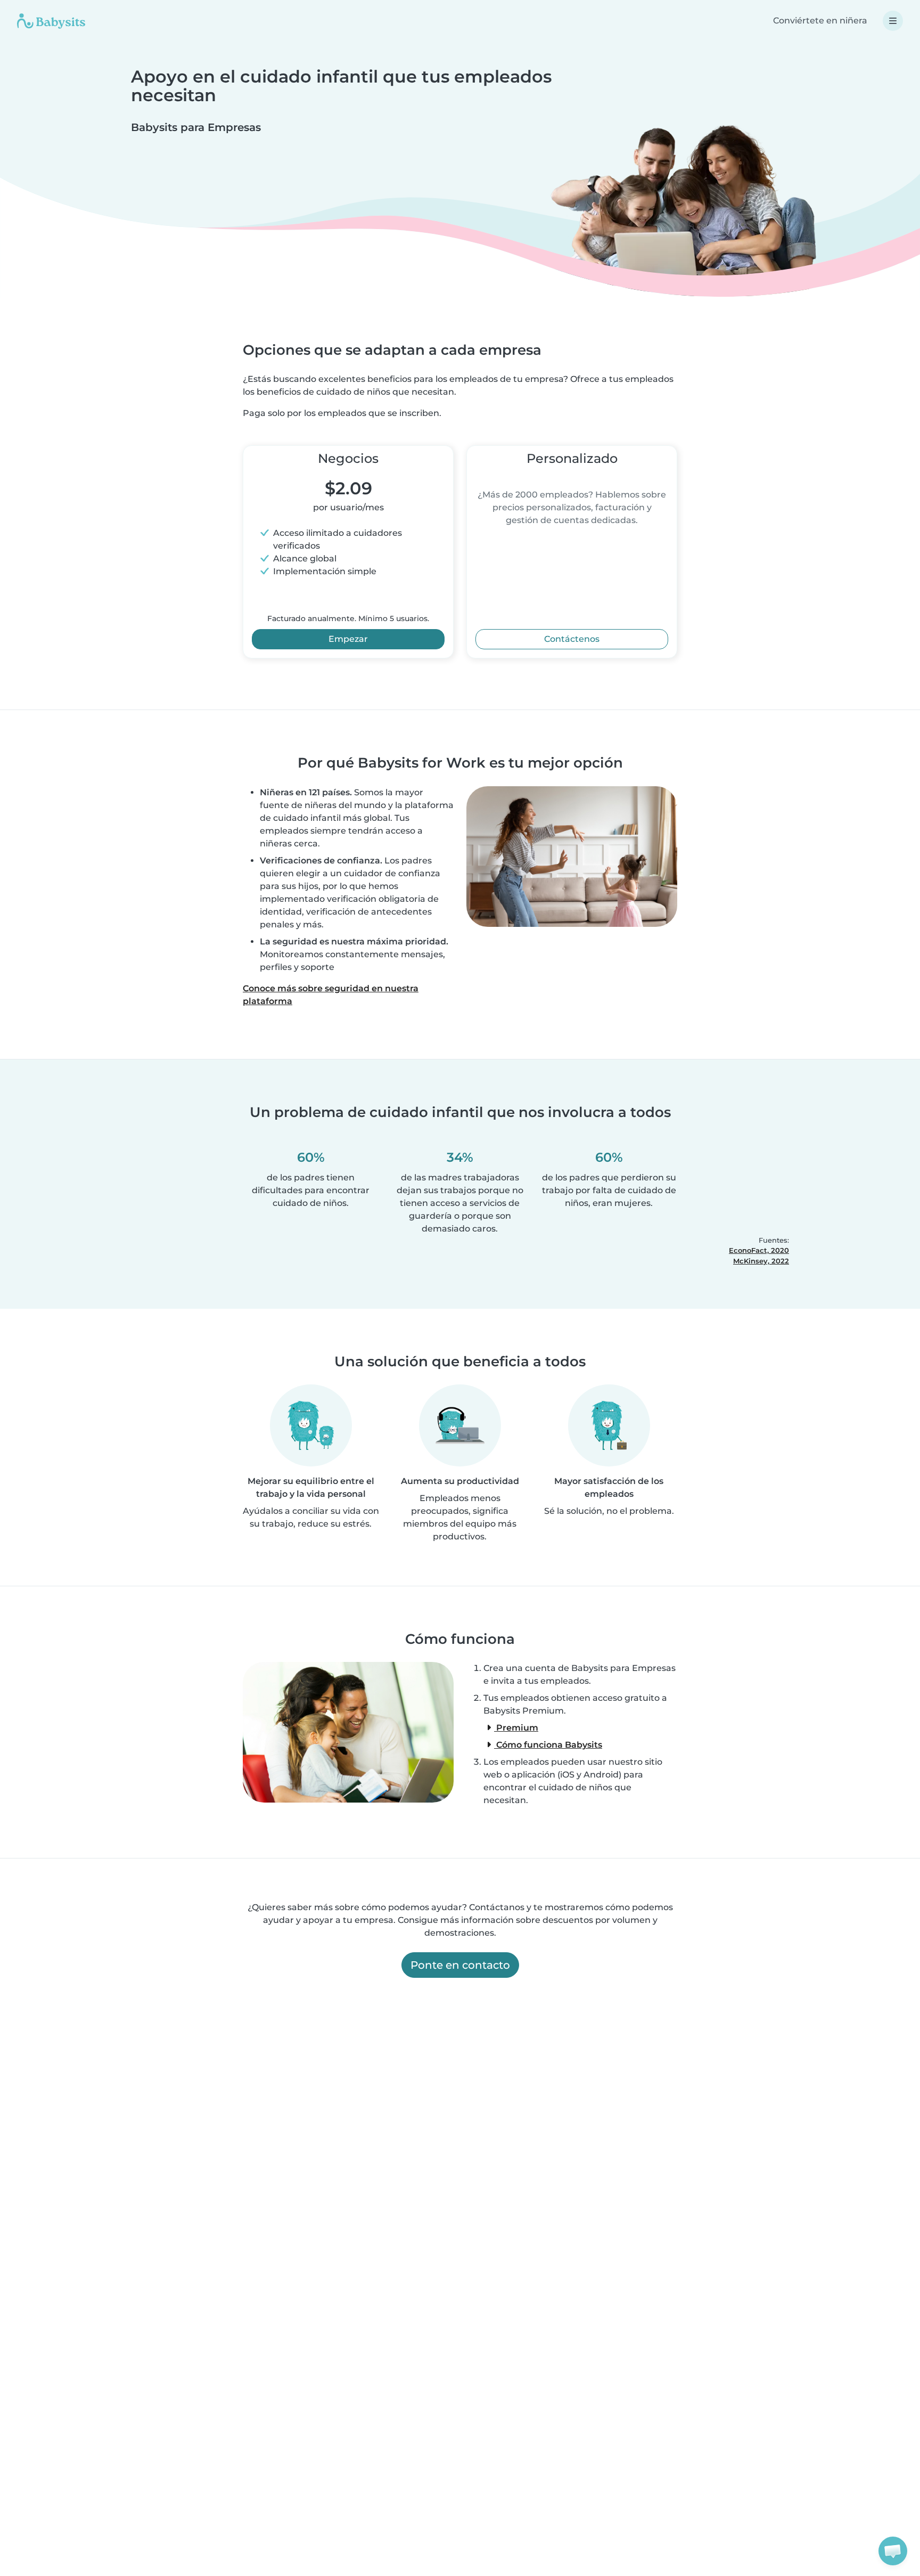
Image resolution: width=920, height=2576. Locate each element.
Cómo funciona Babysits (548, 1745)
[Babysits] (51, 21)
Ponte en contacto (460, 1965)
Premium (516, 1728)
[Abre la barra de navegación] (893, 21)
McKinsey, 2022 (761, 1261)
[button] (893, 2551)
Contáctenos (572, 639)
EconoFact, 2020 (759, 1250)
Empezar (348, 639)
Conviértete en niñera (820, 21)
